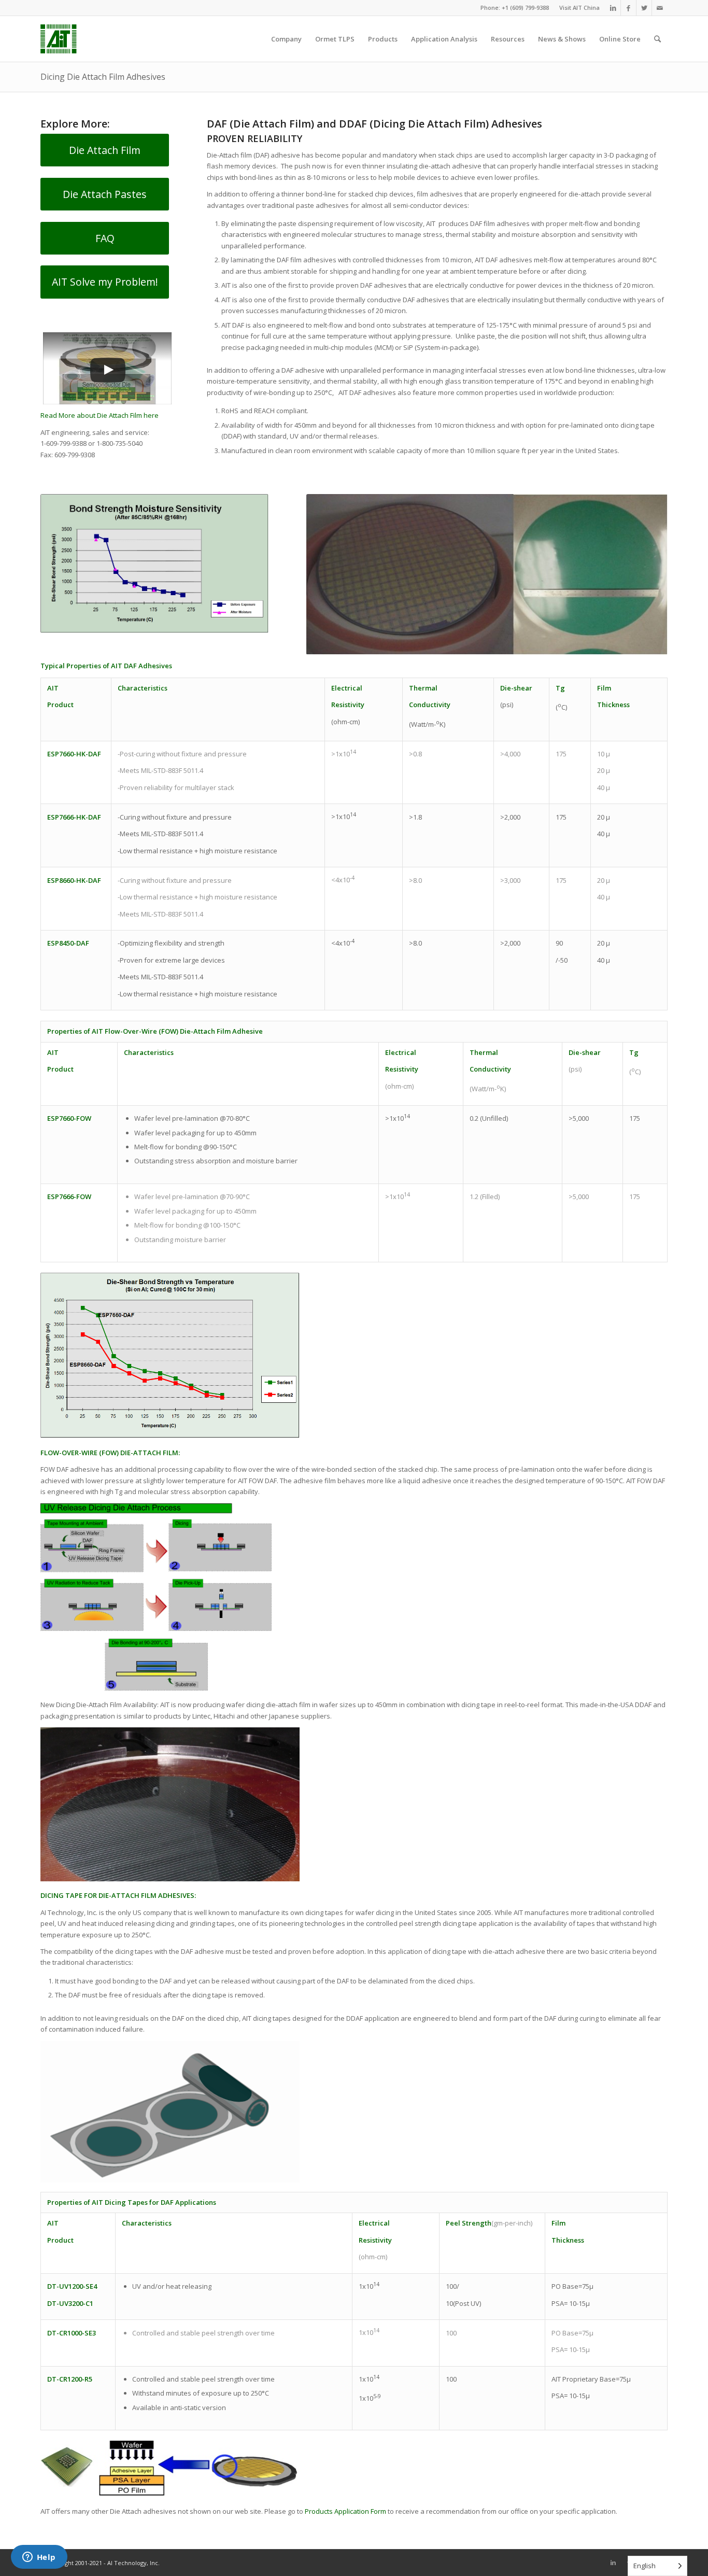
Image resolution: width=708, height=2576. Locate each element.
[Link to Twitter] (644, 8)
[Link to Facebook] (628, 8)
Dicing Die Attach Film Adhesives (103, 77)
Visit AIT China (579, 8)
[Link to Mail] (660, 8)
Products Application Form (346, 2511)
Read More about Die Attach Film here (100, 415)
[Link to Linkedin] (613, 8)
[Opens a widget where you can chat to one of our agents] (39, 2558)
